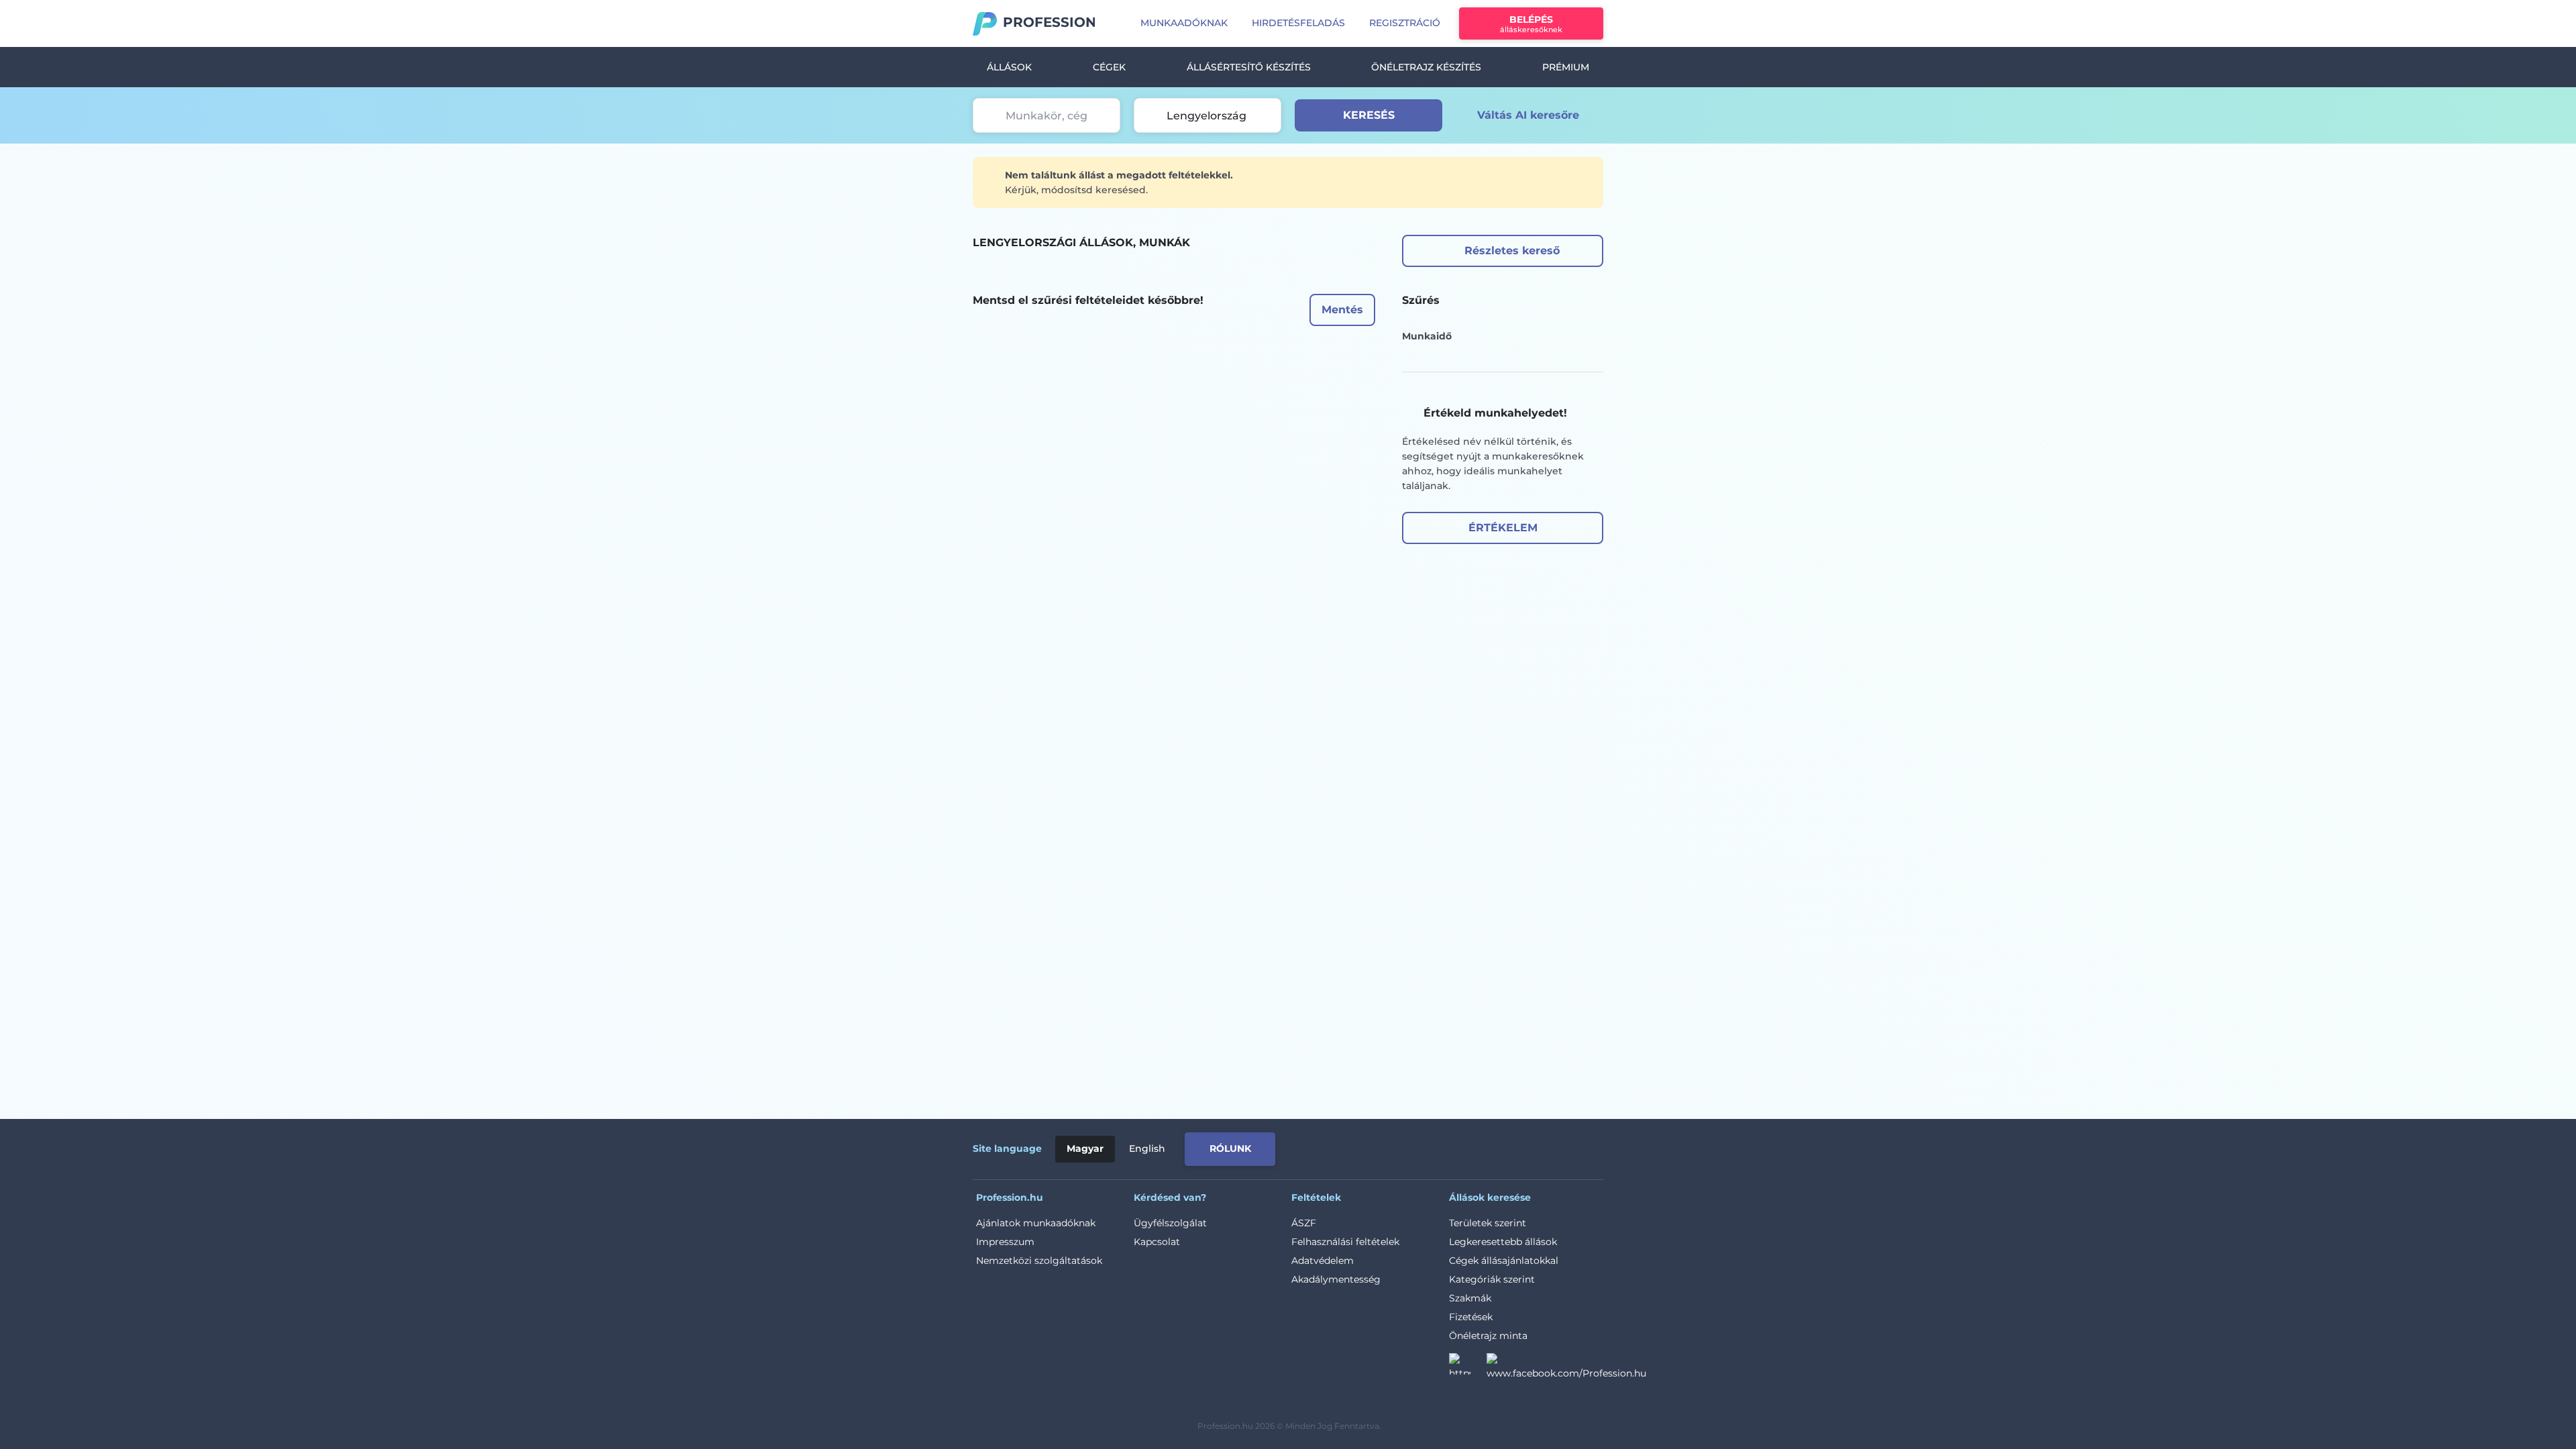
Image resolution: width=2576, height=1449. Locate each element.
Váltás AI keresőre (1528, 115)
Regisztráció (1405, 23)
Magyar (1085, 1148)
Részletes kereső (1512, 251)
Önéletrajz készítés (1426, 67)
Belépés (1531, 24)
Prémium (1566, 67)
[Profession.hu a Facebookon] (1566, 1368)
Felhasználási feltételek (1345, 1242)
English (1147, 1148)
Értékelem (1503, 528)
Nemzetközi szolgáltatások (1039, 1260)
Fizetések (1471, 1317)
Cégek (1109, 67)
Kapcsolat (1157, 1242)
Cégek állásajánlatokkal (1504, 1260)
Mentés (1342, 310)
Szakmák (1470, 1298)
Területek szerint (1488, 1223)
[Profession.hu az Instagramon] (1468, 1368)
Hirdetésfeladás (1298, 23)
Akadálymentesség (1336, 1279)
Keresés (1369, 115)
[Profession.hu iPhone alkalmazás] (1452, 1146)
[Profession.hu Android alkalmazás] (1547, 1146)
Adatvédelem (1323, 1260)
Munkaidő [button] (1427, 336)
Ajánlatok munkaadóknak (1036, 1223)
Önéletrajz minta (1488, 1336)
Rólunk (1230, 1148)
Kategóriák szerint (1492, 1279)
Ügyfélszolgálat (1170, 1223)
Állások (1009, 67)
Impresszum (1005, 1242)
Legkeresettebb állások (1503, 1242)
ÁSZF (1304, 1223)
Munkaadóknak (1184, 23)
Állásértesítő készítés (1249, 67)
